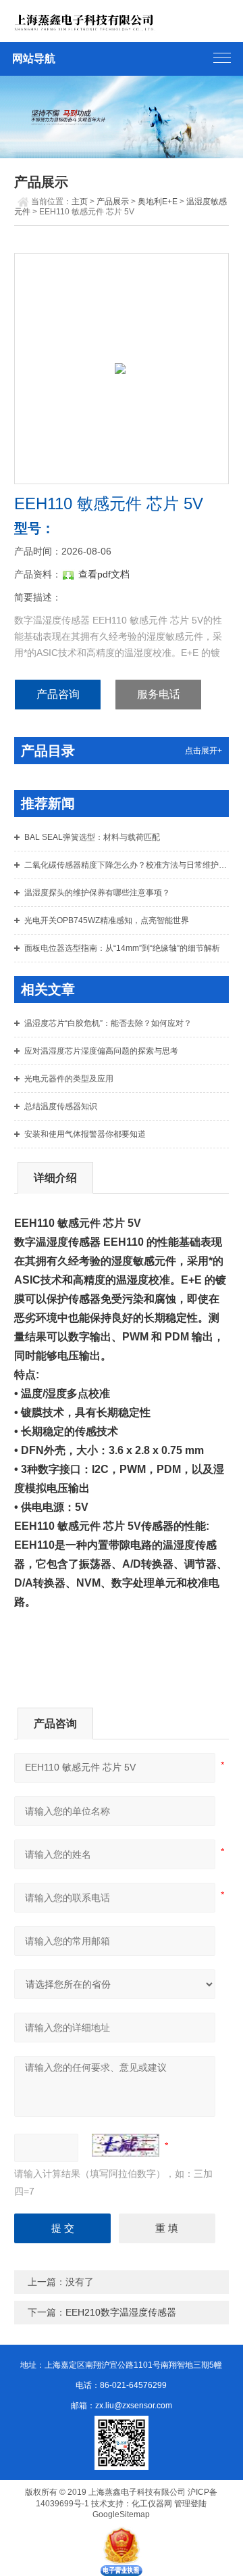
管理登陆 (190, 2504)
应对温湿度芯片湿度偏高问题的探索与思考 (101, 1051)
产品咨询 (58, 694)
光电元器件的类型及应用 (69, 1079)
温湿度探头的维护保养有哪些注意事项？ (97, 893)
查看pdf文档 (104, 574)
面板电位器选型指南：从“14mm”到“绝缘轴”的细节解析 (122, 948)
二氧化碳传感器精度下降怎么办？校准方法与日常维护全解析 (127, 865)
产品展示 (113, 202)
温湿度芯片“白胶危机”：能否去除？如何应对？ (108, 1023)
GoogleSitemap (121, 2514)
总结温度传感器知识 (61, 1106)
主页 (80, 202)
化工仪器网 (152, 2504)
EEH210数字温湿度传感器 (121, 2312)
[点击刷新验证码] (126, 2145)
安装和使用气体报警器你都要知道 (85, 1134)
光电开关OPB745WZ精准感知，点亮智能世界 (107, 920)
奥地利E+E (158, 202)
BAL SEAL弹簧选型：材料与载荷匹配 (92, 837)
